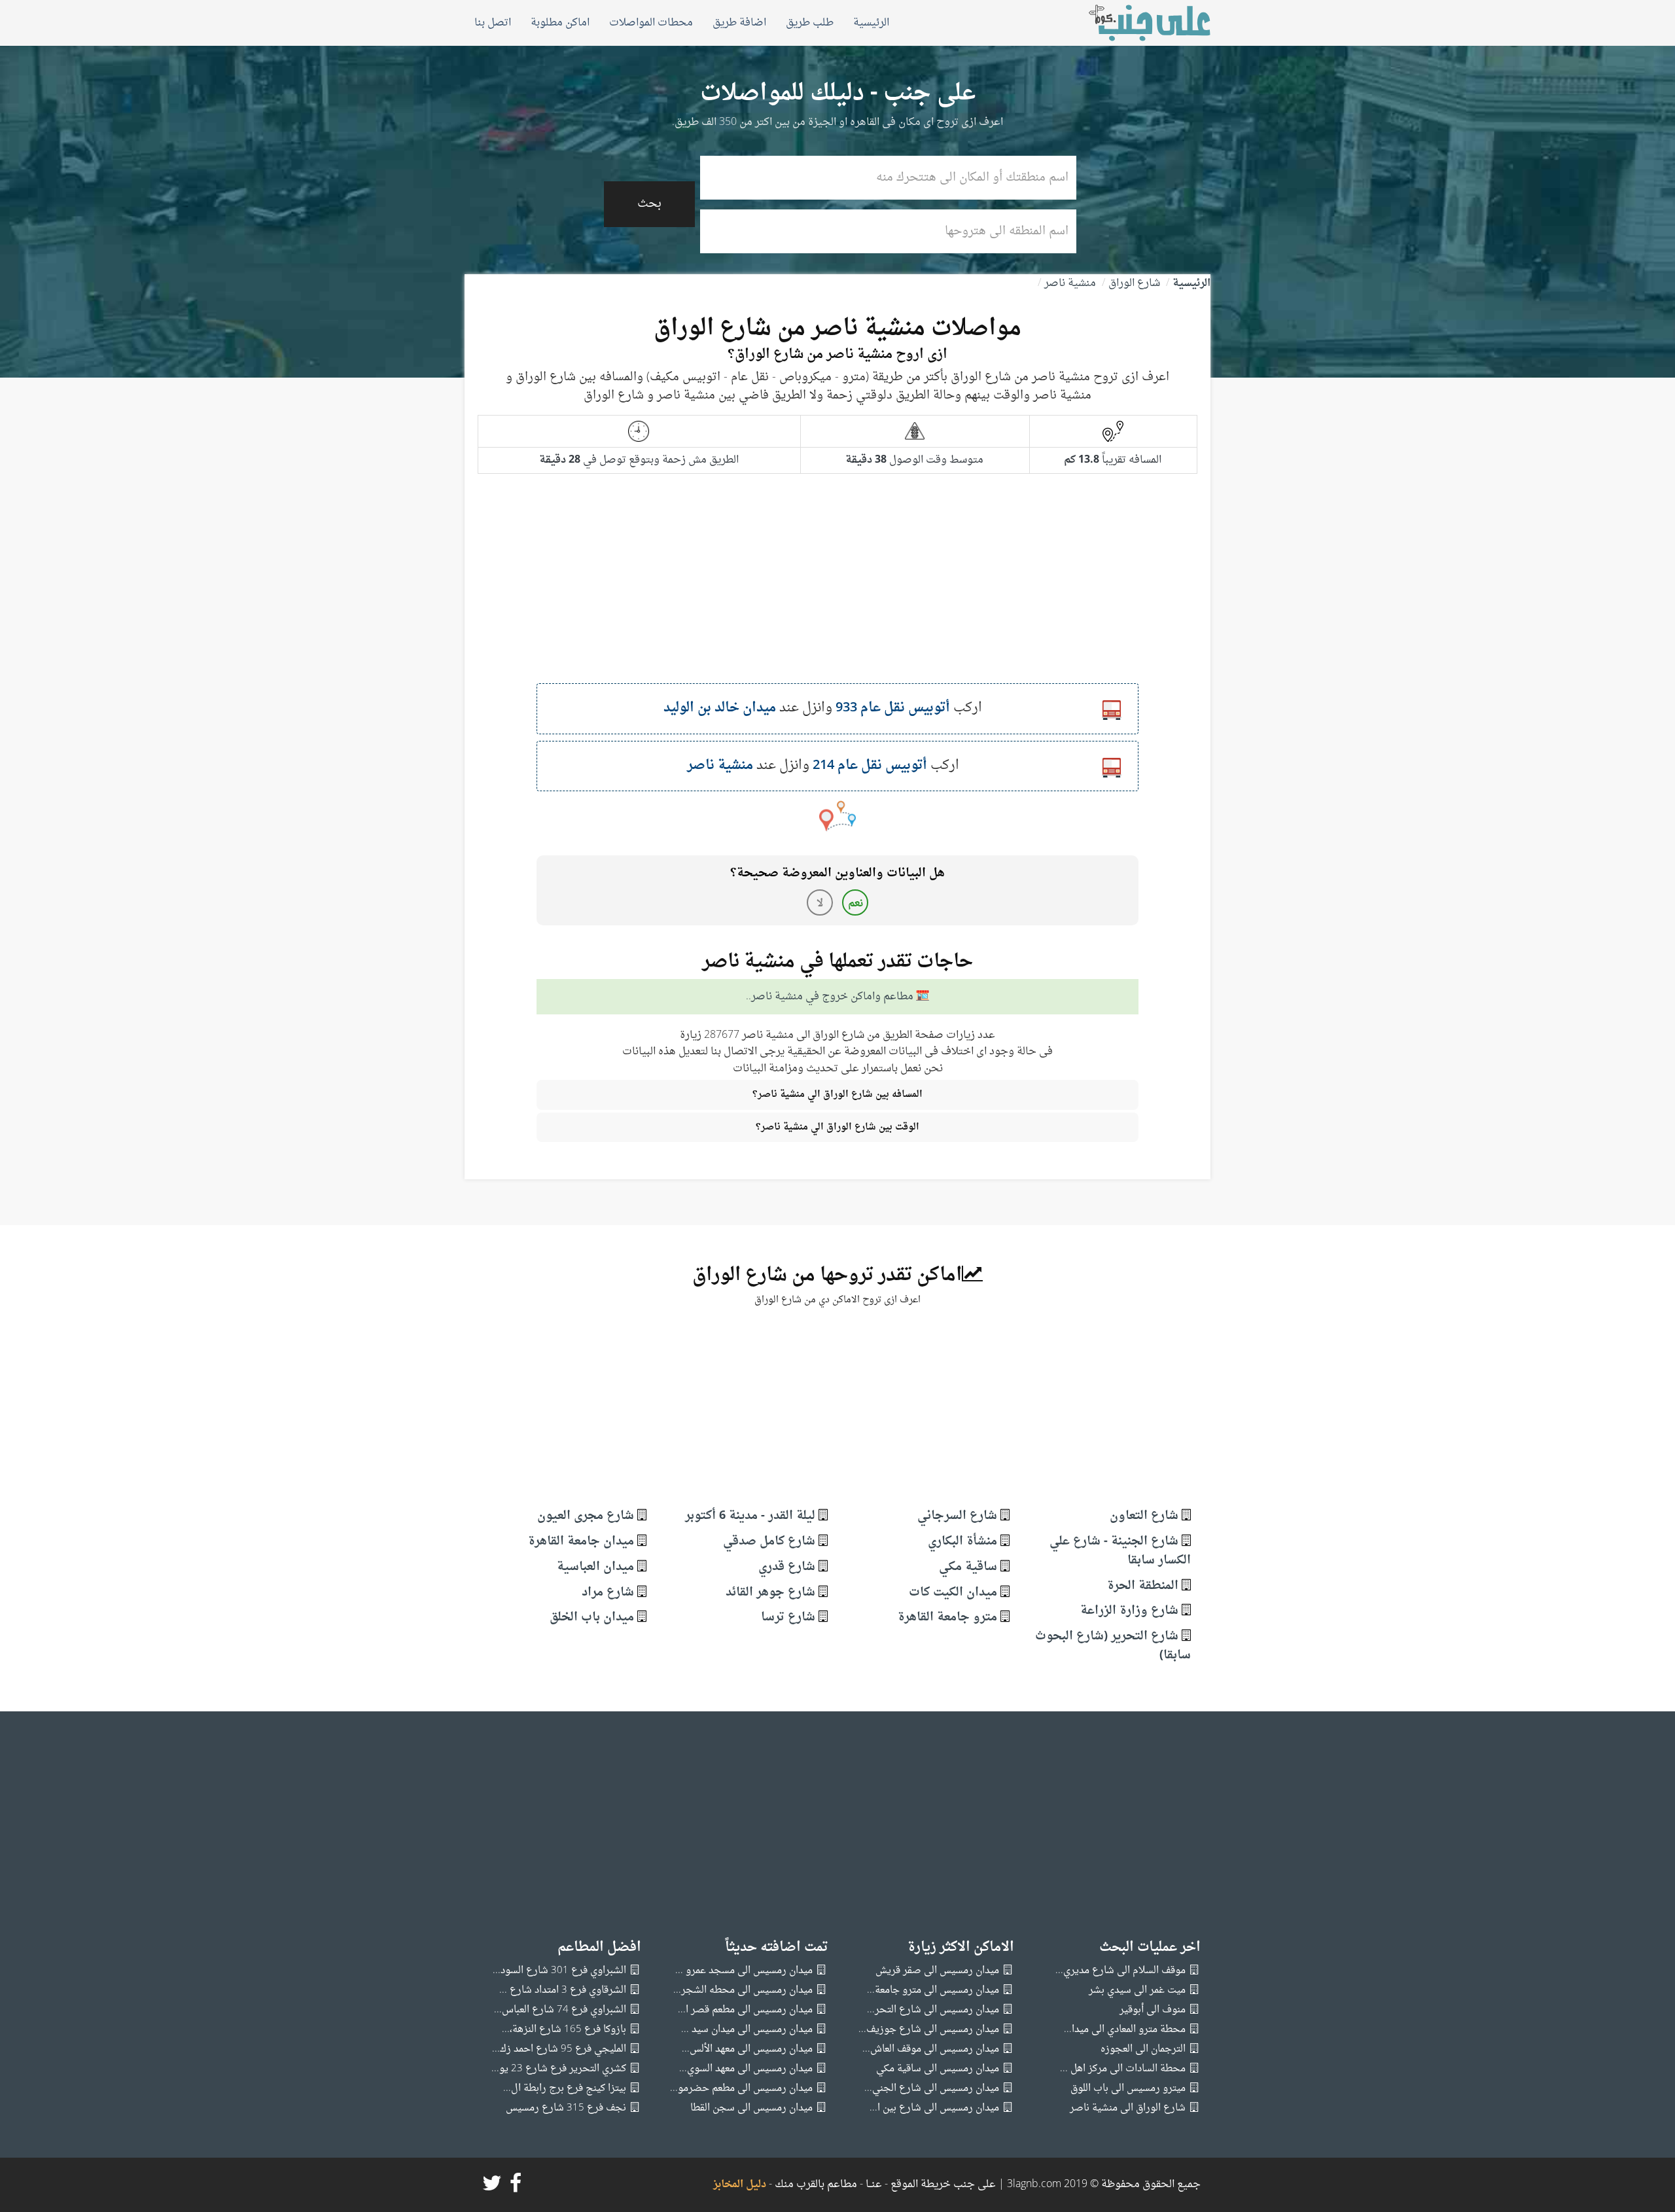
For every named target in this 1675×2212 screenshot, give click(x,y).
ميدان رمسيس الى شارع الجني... (932, 2089)
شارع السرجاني (957, 1516)
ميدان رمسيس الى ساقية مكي (938, 2069)
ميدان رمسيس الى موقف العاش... (931, 2049)
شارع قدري (787, 1567)
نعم (855, 904)
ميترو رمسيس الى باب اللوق (1128, 2089)
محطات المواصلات (651, 23)
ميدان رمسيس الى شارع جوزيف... (929, 2030)
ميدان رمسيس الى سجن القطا (751, 2108)
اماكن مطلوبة (560, 23)
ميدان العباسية (595, 1567)
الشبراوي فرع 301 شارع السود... (559, 1971)
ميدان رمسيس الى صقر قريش (937, 1971)
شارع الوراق (1134, 283)
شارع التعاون (1144, 1516)
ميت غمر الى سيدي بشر (1137, 1990)
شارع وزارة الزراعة (1129, 1611)
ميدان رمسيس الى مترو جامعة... (933, 1990)
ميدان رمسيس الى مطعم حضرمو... (741, 2089)
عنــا (874, 2185)
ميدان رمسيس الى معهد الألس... (747, 2049)
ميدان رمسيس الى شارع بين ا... (934, 2108)
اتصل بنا (493, 23)
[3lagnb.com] (1135, 23)
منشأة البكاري (962, 1542)
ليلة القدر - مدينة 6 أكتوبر (750, 1516)
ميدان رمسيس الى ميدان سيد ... (747, 2030)
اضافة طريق (739, 23)
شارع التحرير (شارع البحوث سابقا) (1113, 1646)
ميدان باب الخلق (592, 1617)
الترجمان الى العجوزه (1143, 2049)
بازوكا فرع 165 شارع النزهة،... (564, 2030)
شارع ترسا (788, 1617)
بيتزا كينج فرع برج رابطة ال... (565, 2089)
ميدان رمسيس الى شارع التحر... (933, 2010)
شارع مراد (608, 1593)
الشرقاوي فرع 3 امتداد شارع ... (563, 1990)
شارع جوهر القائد (770, 1593)
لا (820, 904)
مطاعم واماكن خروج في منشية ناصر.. (830, 997)
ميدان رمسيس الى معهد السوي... (746, 2069)
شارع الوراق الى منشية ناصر (1128, 2108)
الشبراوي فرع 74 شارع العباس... (560, 2010)
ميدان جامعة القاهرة (581, 1542)
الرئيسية (871, 23)
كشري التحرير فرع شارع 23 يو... (559, 2069)
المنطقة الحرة (1143, 1586)
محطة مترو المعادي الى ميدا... (1125, 2030)
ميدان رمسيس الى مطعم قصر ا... (745, 2010)
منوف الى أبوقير (1153, 2010)
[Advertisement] (837, 592)
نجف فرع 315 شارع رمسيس (566, 2108)
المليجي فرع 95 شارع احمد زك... (559, 2049)
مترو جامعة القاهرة (947, 1617)
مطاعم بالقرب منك (816, 2185)
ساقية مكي (968, 1567)
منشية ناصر (1070, 283)
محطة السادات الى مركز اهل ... (1123, 2069)
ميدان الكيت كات (953, 1593)
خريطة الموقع (919, 2185)
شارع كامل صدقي (769, 1542)
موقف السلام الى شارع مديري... (1120, 1971)
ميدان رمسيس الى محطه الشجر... (743, 1990)
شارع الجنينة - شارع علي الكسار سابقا (1120, 1551)
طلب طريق (810, 23)
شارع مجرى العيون (586, 1516)
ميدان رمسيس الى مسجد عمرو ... (744, 1971)
